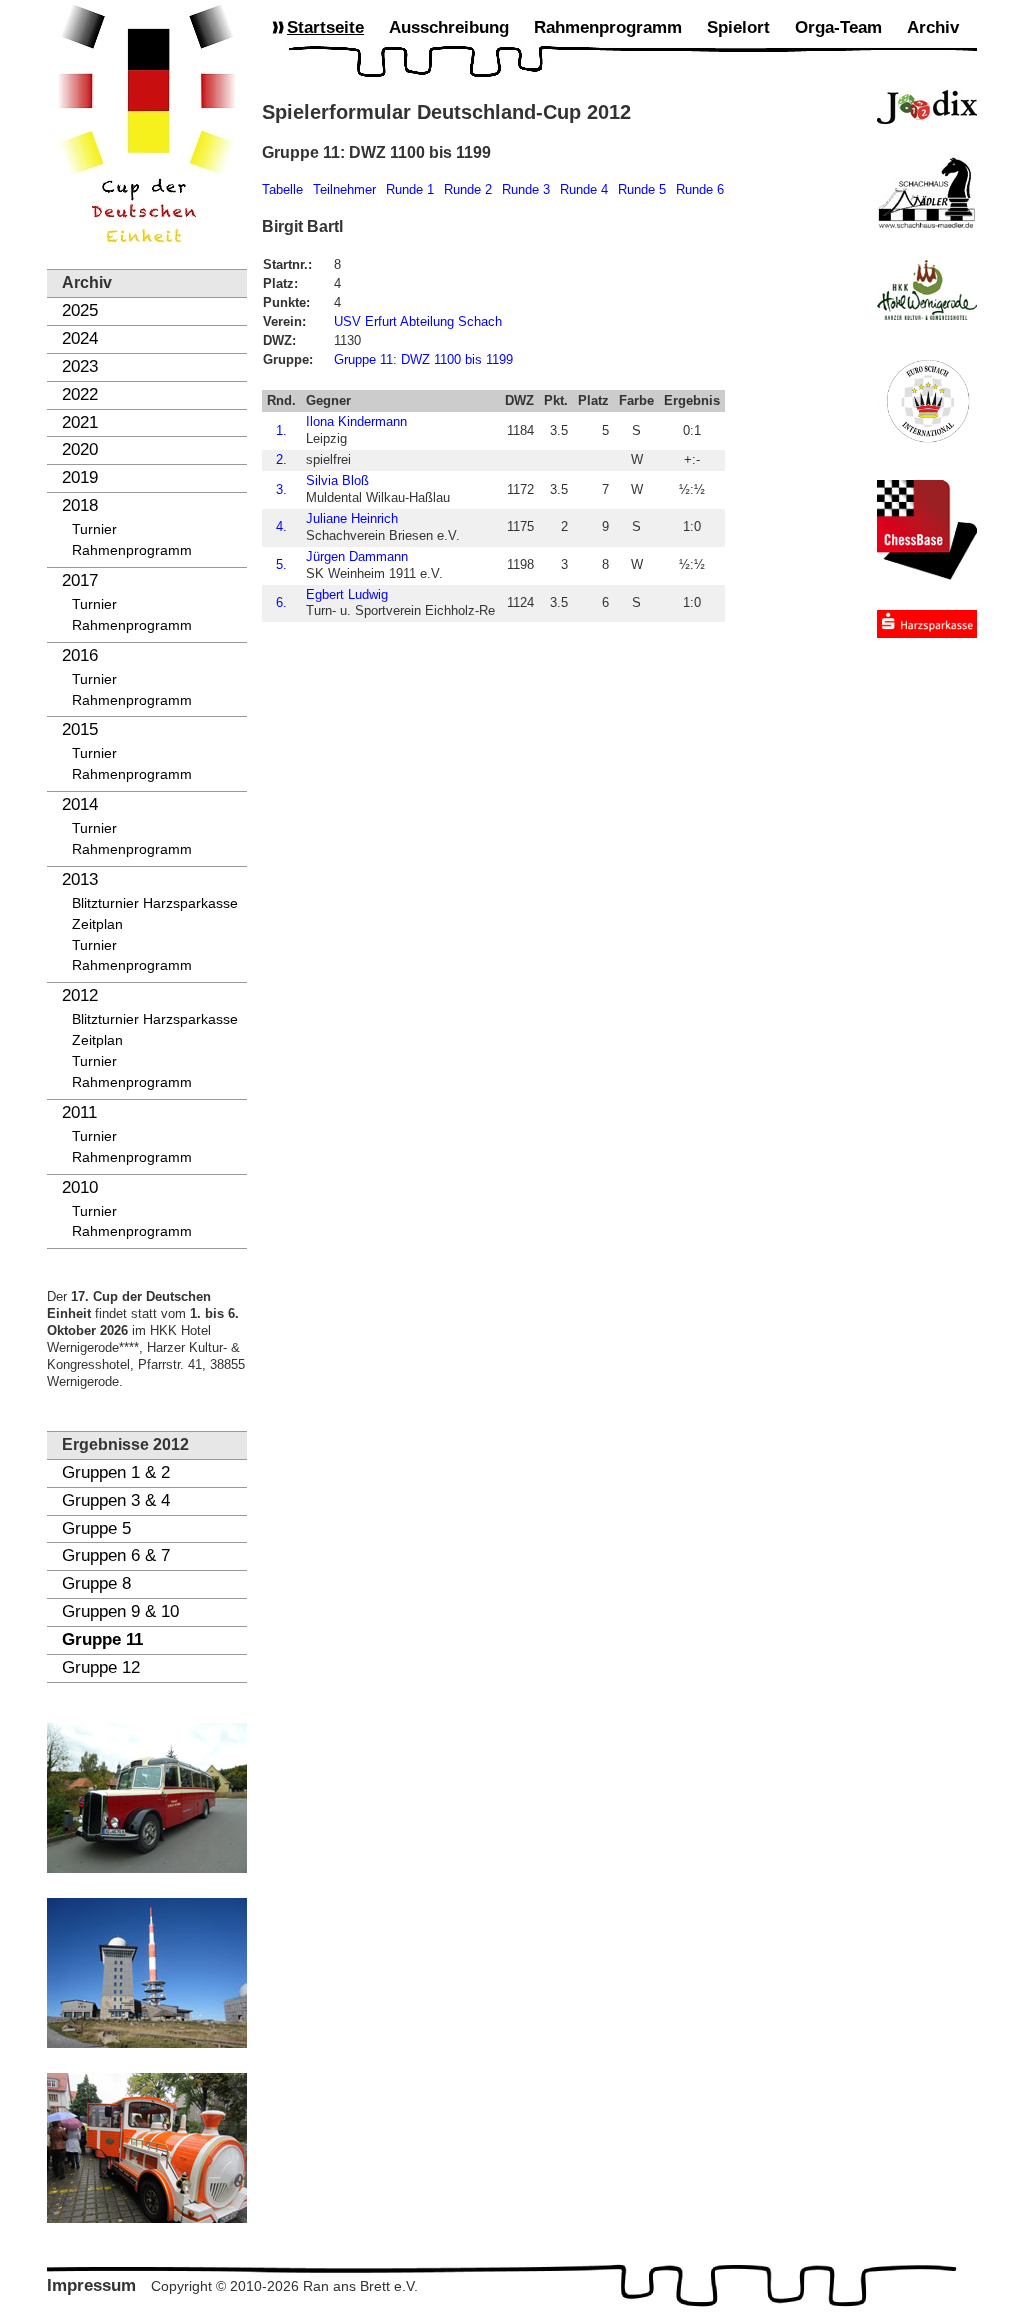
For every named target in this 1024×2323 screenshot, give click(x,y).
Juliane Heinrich (352, 518)
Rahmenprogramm (132, 550)
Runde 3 (526, 189)
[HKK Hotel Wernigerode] (927, 290)
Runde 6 (700, 189)
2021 (80, 422)
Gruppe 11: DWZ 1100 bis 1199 (423, 359)
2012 (80, 995)
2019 (80, 477)
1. (281, 430)
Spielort (738, 27)
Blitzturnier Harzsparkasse (155, 903)
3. (281, 489)
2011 (79, 1112)
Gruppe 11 (102, 1639)
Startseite (325, 27)
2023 (80, 366)
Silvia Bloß (337, 480)
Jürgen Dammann (357, 556)
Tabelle (282, 189)
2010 (80, 1187)
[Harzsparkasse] (927, 624)
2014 (80, 804)
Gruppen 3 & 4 (116, 1500)
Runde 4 (584, 189)
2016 (80, 655)
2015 (80, 729)
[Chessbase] (927, 530)
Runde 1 (410, 189)
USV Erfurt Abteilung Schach (418, 321)
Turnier (94, 529)
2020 (80, 449)
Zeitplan (97, 924)
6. (281, 602)
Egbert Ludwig (347, 594)
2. (281, 459)
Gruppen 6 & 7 (116, 1555)
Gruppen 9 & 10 (120, 1611)
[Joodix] (927, 107)
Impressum (91, 2285)
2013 (80, 879)
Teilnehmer (344, 189)
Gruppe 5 (96, 1528)
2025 (80, 310)
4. (281, 526)
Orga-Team (838, 27)
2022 (80, 394)
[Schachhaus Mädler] (927, 192)
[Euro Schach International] (927, 400)
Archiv (933, 27)
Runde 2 (468, 189)
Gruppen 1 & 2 (116, 1472)
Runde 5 (642, 189)
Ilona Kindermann (356, 421)
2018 (80, 505)
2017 (80, 580)
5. (281, 564)
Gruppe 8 (96, 1583)
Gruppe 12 (101, 1667)
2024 (80, 338)
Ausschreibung (449, 27)
